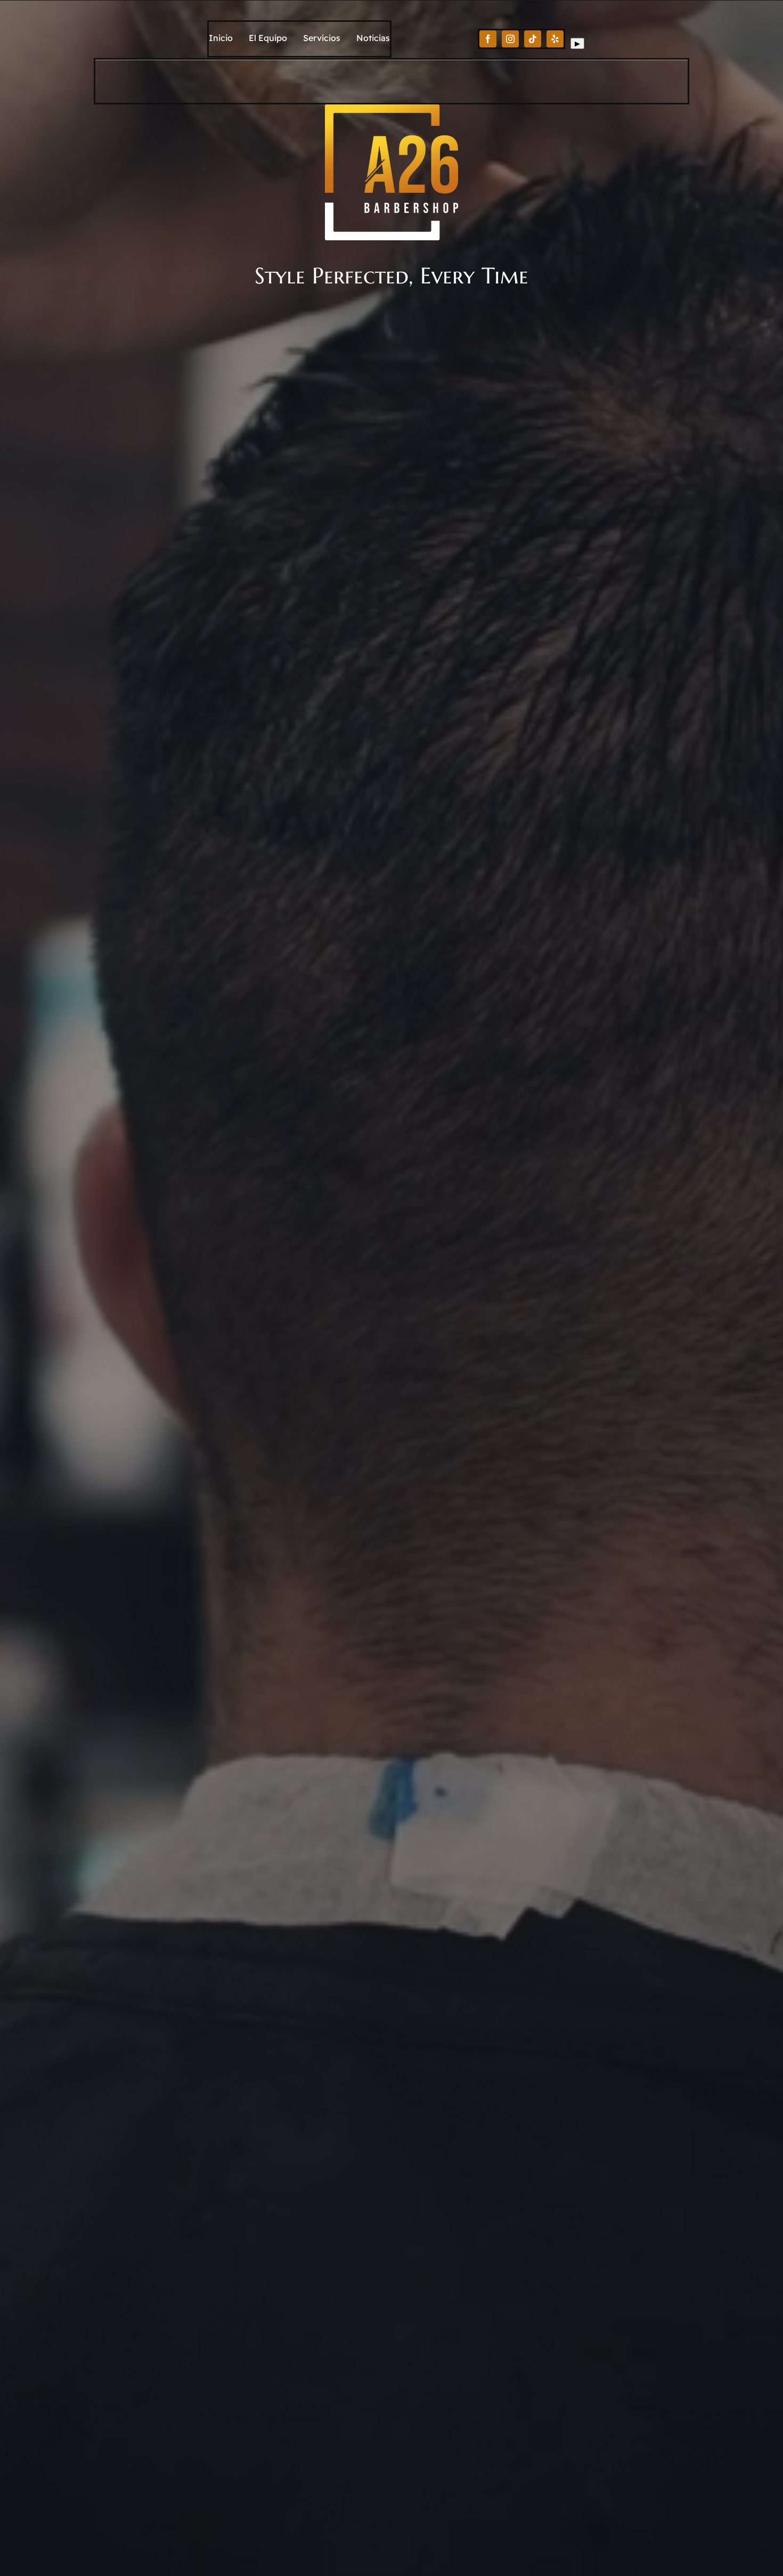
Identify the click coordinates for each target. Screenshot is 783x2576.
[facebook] (488, 39)
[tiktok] (533, 39)
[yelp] (555, 39)
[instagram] (510, 39)
